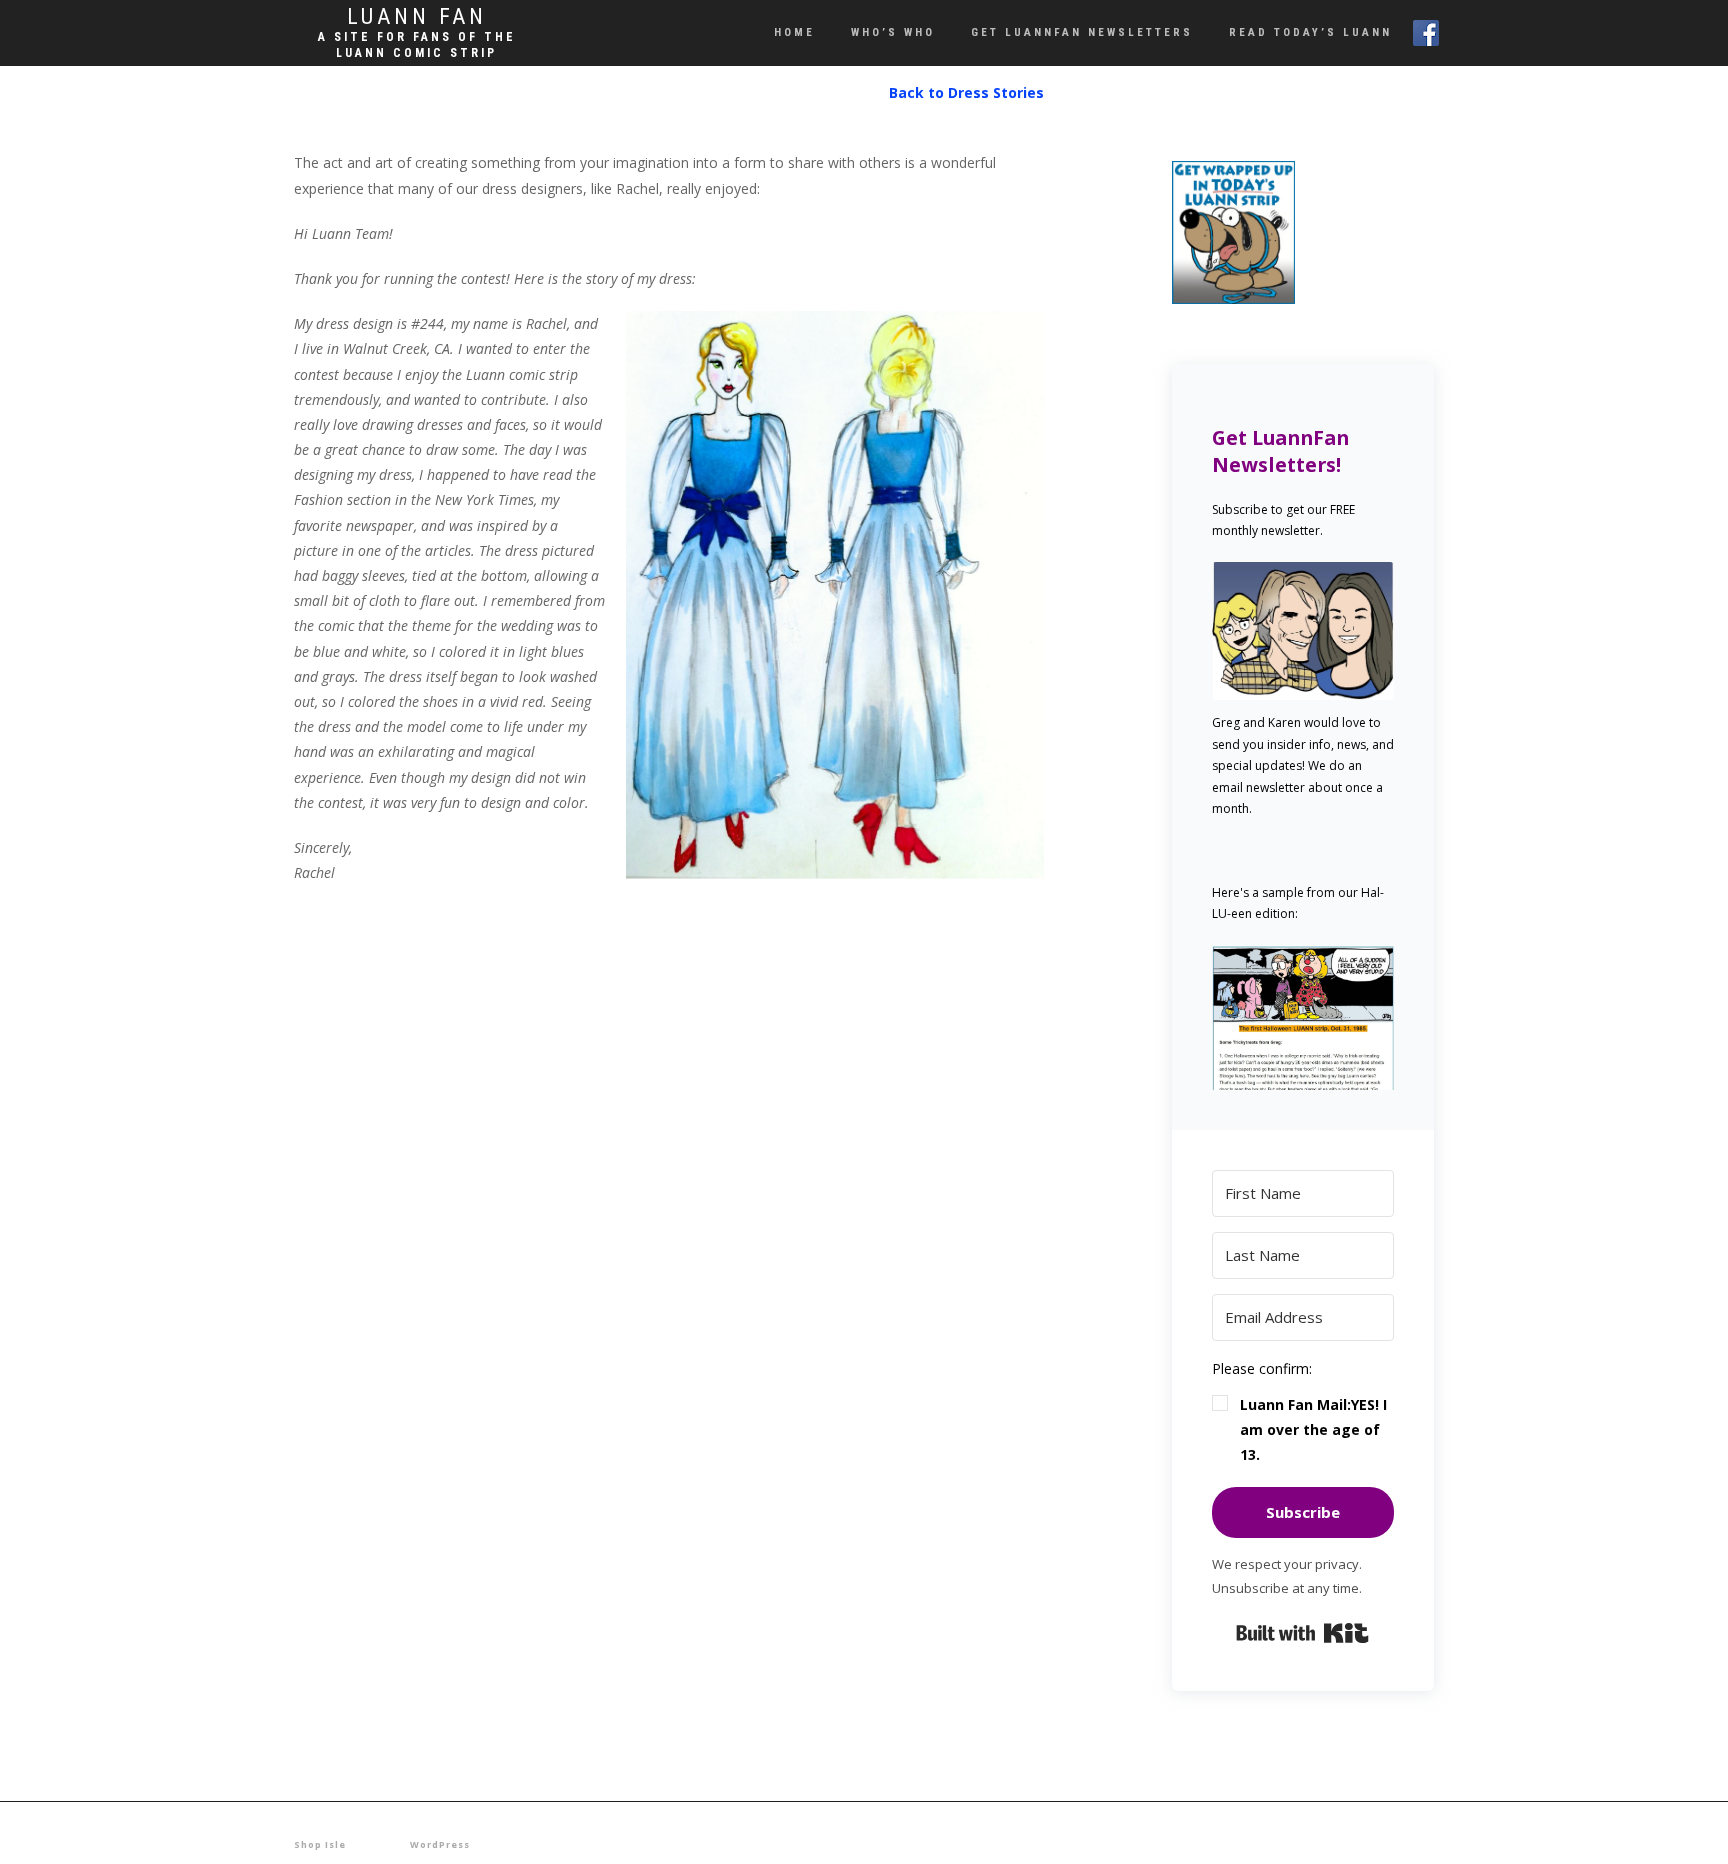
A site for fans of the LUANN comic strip (417, 45)
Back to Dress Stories (966, 92)
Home (794, 32)
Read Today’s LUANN (1310, 32)
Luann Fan (417, 17)
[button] (1303, 1018)
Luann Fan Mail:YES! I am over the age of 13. (1313, 1429)
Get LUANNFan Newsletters (1082, 32)
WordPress (440, 1844)
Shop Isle (320, 1844)
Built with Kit (1302, 1633)
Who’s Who (893, 32)
